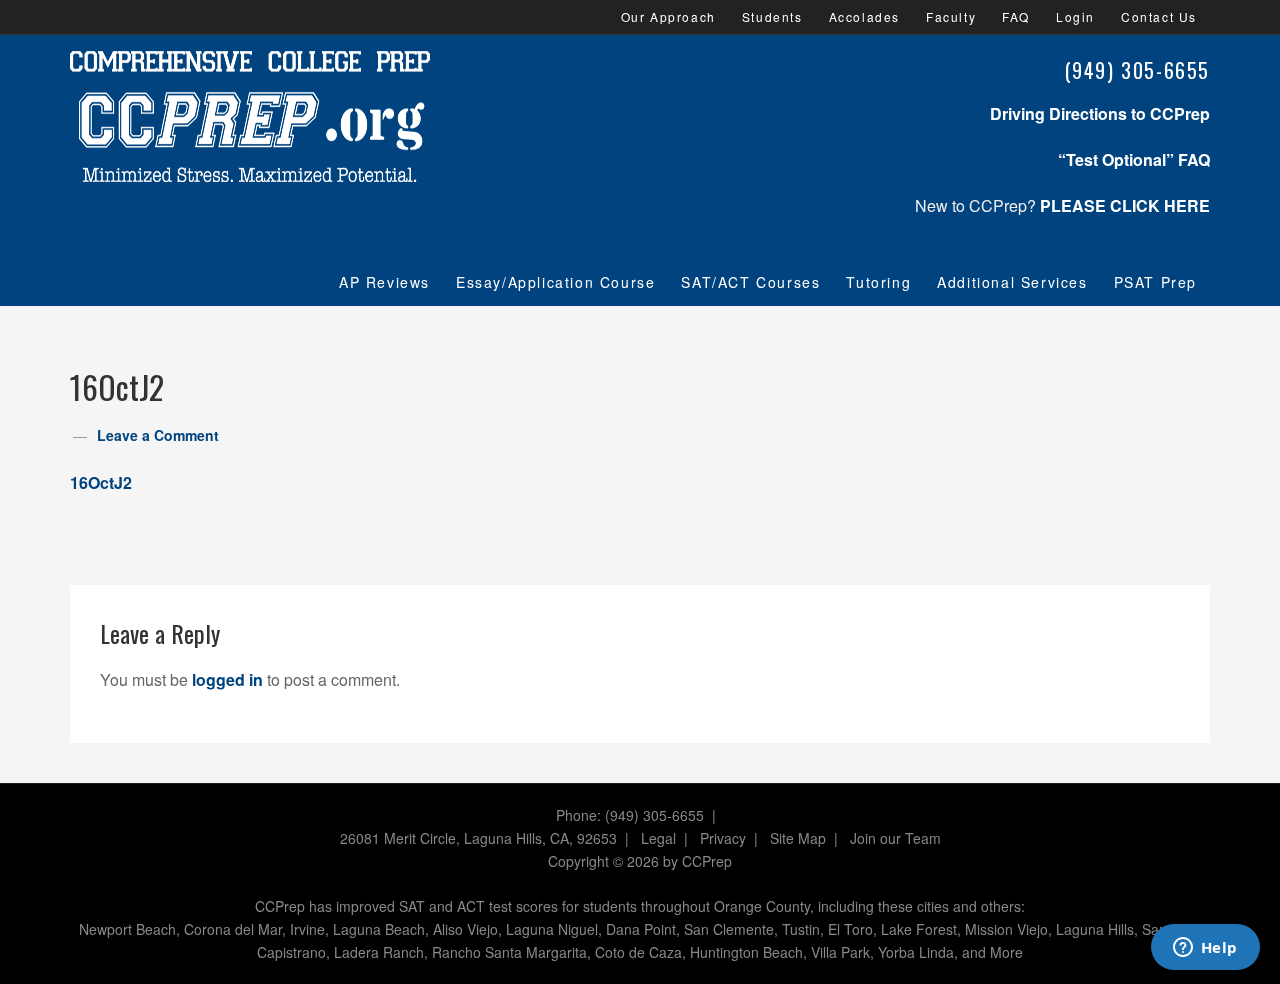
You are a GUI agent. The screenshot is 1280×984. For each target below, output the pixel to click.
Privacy (723, 838)
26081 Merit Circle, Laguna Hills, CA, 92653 (478, 838)
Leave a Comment (158, 435)
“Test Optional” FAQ (1134, 159)
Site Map (798, 838)
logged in (227, 679)
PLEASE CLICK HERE (1125, 205)
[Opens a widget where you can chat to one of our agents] (1205, 949)
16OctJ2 (101, 482)
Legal (658, 838)
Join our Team (895, 838)
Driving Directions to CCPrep (1100, 113)
